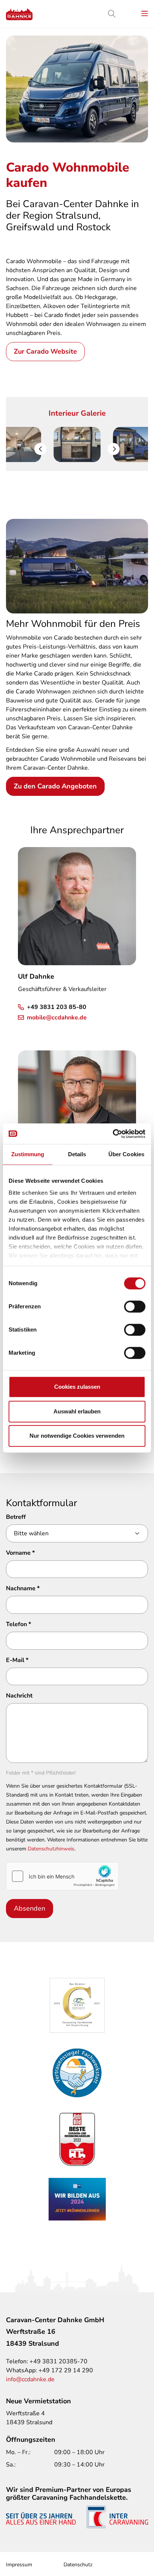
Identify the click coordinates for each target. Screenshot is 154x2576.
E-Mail (17, 1660)
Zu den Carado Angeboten (55, 786)
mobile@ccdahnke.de (57, 1018)
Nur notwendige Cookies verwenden (77, 1436)
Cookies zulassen (77, 1387)
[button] (40, 449)
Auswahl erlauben (77, 1411)
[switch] (135, 1307)
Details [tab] (77, 1154)
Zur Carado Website (45, 351)
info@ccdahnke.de (30, 2379)
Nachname (23, 1588)
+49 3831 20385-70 (58, 2361)
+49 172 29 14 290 (66, 2370)
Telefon (19, 1624)
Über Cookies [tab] (126, 1154)
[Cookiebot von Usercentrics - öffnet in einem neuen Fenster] (113, 1134)
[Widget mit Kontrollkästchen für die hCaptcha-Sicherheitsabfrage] (62, 1876)
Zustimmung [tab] (28, 1154)
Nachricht (19, 1696)
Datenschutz (78, 2565)
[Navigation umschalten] (145, 14)
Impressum (19, 2565)
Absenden (30, 1908)
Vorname (20, 1553)
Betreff (16, 1517)
